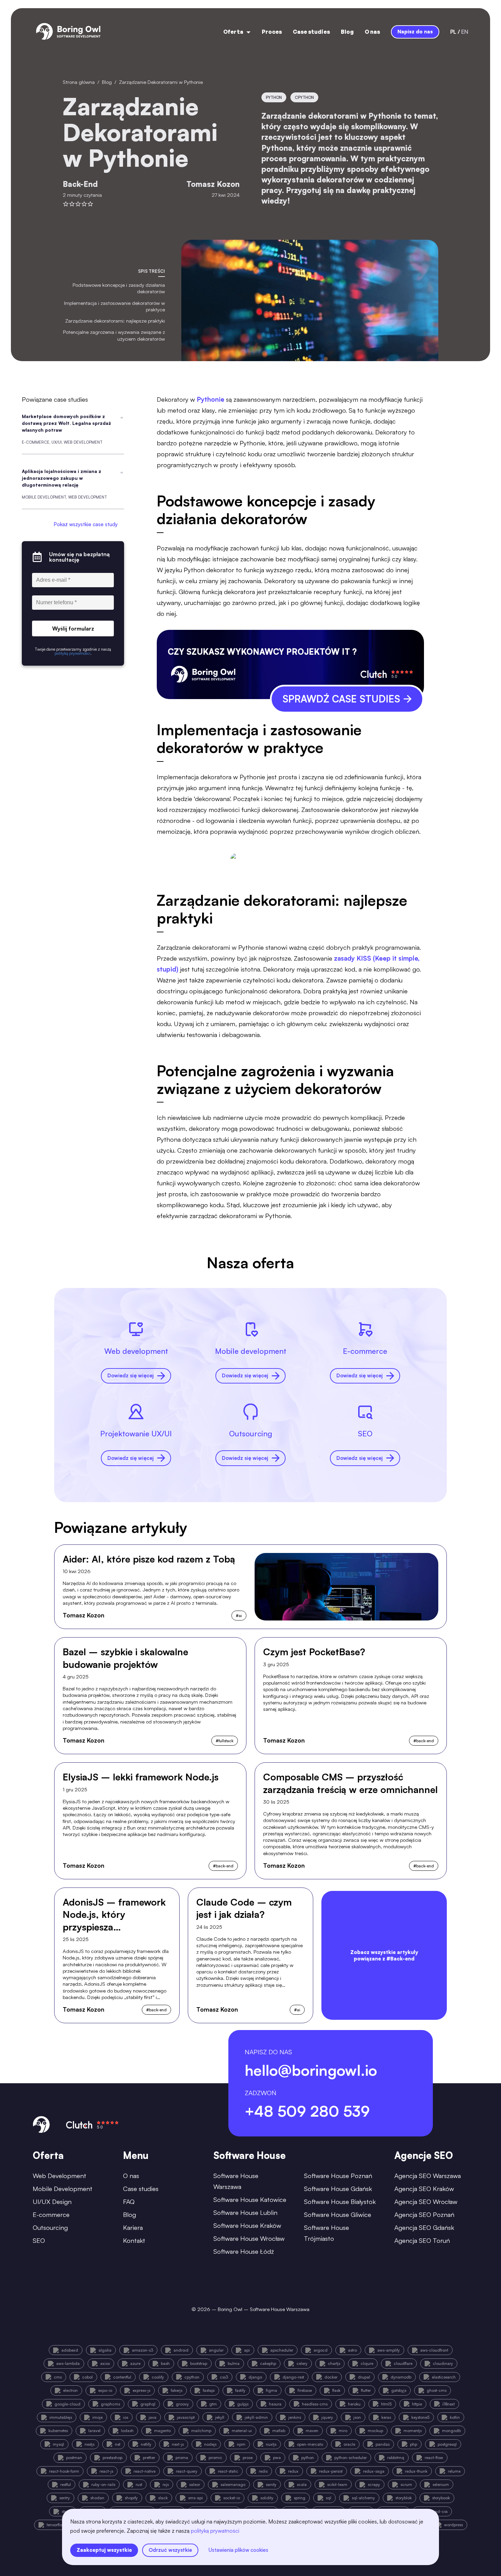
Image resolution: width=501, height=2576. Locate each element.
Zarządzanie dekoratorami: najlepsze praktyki (115, 321)
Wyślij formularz (73, 628)
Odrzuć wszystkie (170, 2550)
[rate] (66, 204)
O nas (372, 32)
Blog (347, 32)
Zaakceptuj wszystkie (104, 2550)
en (465, 32)
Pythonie (211, 399)
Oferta (233, 32)
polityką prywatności (215, 2531)
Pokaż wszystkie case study (86, 524)
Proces (272, 32)
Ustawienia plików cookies (238, 2550)
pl (453, 32)
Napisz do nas (415, 32)
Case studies (311, 32)
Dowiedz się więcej (131, 1375)
